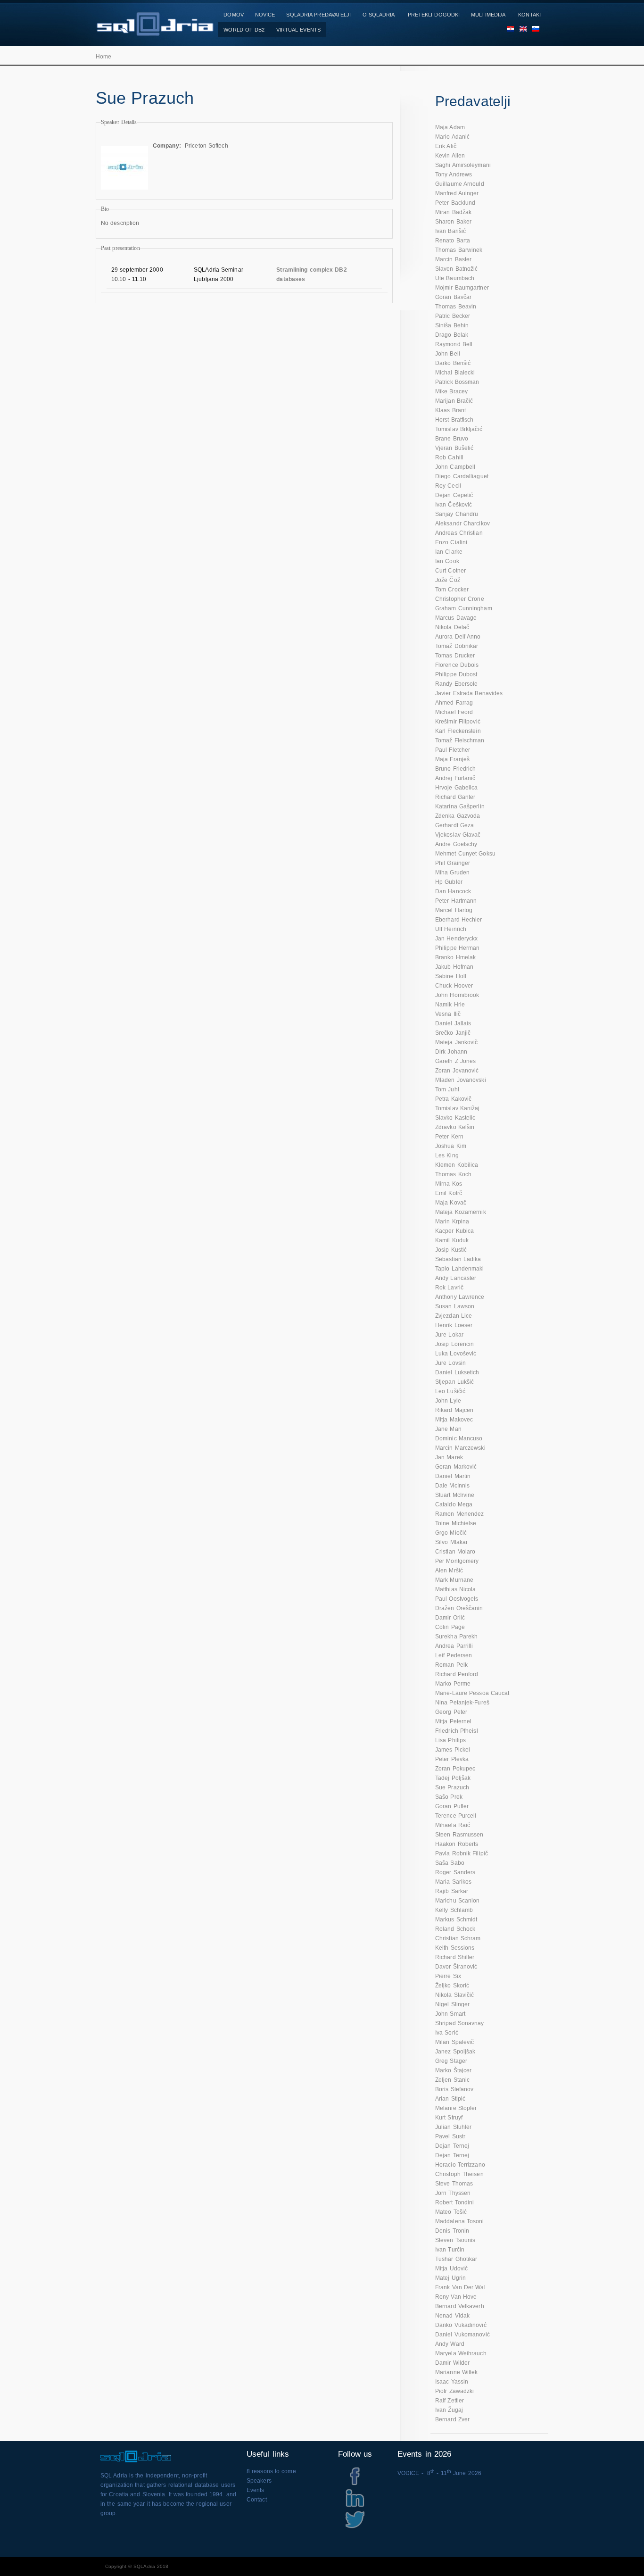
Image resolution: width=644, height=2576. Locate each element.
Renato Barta (453, 241)
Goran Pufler (452, 1806)
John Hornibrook (457, 995)
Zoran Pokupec (455, 1769)
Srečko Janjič (453, 1033)
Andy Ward (450, 2344)
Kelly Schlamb (454, 1910)
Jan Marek (449, 1457)
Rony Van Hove (456, 2297)
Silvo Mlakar (451, 1542)
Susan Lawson (455, 1306)
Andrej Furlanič (455, 778)
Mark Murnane (454, 1580)
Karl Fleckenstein (458, 731)
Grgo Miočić (451, 1533)
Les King (447, 1155)
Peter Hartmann (456, 901)
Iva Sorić (447, 2033)
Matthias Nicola (456, 1589)
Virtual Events (298, 30)
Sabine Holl (451, 976)
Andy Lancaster (456, 1278)
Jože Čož (448, 580)
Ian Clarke (449, 552)
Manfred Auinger (457, 193)
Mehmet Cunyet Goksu (465, 854)
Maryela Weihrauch (461, 2353)
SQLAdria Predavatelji (318, 15)
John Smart (450, 2014)
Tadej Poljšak (453, 1778)
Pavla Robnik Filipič (462, 1853)
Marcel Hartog (454, 910)
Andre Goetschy (456, 844)
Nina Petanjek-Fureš (462, 1703)
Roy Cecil (448, 486)
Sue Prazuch (452, 1787)
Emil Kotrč (449, 1193)
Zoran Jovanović (457, 1071)
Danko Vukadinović (461, 2325)
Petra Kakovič (453, 1099)
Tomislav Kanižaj (458, 1108)
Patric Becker (453, 316)
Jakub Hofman (454, 967)
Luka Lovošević (456, 1354)
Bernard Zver (452, 2419)
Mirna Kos (449, 1184)
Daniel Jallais (453, 1023)
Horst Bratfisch (454, 420)
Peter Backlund (455, 203)
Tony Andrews (454, 175)
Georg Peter (451, 1712)
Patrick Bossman (457, 382)
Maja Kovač (451, 1203)
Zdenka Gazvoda (458, 816)
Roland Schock (455, 1929)
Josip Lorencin (454, 1344)
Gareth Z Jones (455, 1061)
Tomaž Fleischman (460, 740)
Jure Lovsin (450, 1363)
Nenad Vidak (452, 2316)
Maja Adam (450, 127)
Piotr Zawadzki (454, 2391)
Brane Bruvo (452, 439)
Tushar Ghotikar (456, 2259)
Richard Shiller (455, 1957)
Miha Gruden (452, 873)
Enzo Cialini (451, 542)
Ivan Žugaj (449, 2410)
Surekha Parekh (456, 1637)
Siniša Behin (452, 325)
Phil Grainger (453, 863)
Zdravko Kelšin (455, 1127)
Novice (265, 15)
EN (520, 30)
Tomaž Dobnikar (457, 646)
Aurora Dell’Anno (458, 637)
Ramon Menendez (459, 1514)
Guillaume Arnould (460, 184)
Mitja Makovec (454, 1420)
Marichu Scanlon (458, 1901)
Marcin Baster (453, 259)
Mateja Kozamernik (461, 1212)
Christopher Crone (460, 599)
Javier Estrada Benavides (469, 693)
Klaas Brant (450, 410)
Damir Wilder (452, 2363)
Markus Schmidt (456, 1920)
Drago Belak (452, 335)
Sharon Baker (453, 222)
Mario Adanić (452, 137)
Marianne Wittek (457, 2372)
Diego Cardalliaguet (462, 476)
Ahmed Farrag (454, 703)
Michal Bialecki (455, 373)
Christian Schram (458, 1938)
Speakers (259, 2481)
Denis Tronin (452, 2231)
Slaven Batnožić (457, 269)
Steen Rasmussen (459, 1835)
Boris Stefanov (454, 2089)
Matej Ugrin (450, 2278)
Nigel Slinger (452, 2004)
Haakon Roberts (457, 1844)
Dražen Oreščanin (459, 1608)
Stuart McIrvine (455, 1495)
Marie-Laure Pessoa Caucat (472, 1693)
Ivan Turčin (450, 2250)
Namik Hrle (450, 1005)
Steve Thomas (454, 2184)
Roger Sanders (455, 1872)
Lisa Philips (450, 1740)
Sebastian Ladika (458, 1259)
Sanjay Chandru (457, 514)
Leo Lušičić (450, 1391)
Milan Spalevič (454, 2042)
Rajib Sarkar (452, 1891)
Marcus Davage (456, 618)
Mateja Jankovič (457, 1042)
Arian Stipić (450, 2099)
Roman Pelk (451, 1665)
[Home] (155, 31)
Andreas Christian (459, 533)
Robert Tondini (454, 2202)
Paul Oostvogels (457, 1599)
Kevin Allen (450, 156)
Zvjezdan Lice (454, 1316)
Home (103, 57)
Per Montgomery (457, 1561)
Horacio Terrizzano (460, 2165)
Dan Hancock (453, 891)
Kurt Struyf (449, 2118)
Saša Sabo (450, 1863)
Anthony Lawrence (460, 1297)
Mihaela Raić (453, 1825)
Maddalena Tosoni (460, 2221)
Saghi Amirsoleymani (463, 165)
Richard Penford (457, 1674)
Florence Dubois (457, 665)
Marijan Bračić (454, 401)
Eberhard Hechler (459, 920)
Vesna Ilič (448, 1014)
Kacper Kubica (454, 1231)
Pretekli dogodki (434, 15)
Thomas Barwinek (459, 250)
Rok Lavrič (449, 1288)
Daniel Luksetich (457, 1372)
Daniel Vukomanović (462, 2335)
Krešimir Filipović (458, 722)
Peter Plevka (452, 1759)
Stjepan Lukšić (454, 1382)
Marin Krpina (452, 1222)
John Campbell (455, 467)
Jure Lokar (449, 1335)
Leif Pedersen (454, 1655)
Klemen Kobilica (457, 1165)
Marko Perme (453, 1684)
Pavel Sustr (450, 2136)
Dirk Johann (451, 1052)
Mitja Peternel (453, 1721)
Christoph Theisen (459, 2174)
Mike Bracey (451, 391)
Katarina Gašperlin (460, 806)
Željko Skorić (452, 1986)
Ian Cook (447, 561)
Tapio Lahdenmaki (460, 1269)
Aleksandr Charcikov (462, 524)
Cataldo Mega (454, 1504)
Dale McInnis (452, 1486)
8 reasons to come (271, 2471)
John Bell (448, 354)
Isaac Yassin (452, 2382)
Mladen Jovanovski (461, 1080)
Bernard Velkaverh (460, 2306)
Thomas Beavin (456, 307)
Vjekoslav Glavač (458, 835)
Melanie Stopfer (456, 2108)
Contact (257, 2500)
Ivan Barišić (450, 231)
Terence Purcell (456, 1816)
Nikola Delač (452, 627)
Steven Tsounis (455, 2240)
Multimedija (488, 15)
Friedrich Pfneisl (457, 1731)
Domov (234, 15)
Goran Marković (456, 1467)
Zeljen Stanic (452, 2080)
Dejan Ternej (452, 2146)
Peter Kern (449, 1137)
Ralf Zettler (450, 2401)
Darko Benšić (453, 363)
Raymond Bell (454, 344)
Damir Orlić (450, 1618)
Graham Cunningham (464, 608)
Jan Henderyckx (456, 939)
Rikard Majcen (454, 1410)
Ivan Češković (454, 505)
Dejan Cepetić (454, 495)
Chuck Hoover (454, 986)
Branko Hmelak (455, 957)
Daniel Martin (453, 1476)
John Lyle (448, 1401)
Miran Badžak (453, 212)
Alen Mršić (449, 1571)
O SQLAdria (379, 15)
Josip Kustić (451, 1250)
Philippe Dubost (456, 674)
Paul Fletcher (453, 750)
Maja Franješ (452, 759)
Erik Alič (446, 146)
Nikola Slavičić (455, 1995)
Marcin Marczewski (460, 1448)
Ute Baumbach (455, 278)
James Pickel (453, 1750)
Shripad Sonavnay (460, 2023)
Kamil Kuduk (452, 1240)
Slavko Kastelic (455, 1118)
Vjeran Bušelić (454, 448)
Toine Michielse (456, 1523)
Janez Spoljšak (455, 2052)
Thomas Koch (453, 1174)
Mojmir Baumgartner (462, 288)
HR (508, 30)
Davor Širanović (456, 1967)
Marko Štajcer (453, 2070)
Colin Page (450, 1627)
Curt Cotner (450, 571)
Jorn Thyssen (453, 2193)
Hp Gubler (449, 882)
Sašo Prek (449, 1797)
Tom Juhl (447, 1089)
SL (533, 30)
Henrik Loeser (454, 1325)
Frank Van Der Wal (460, 2287)
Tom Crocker (452, 590)
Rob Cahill (449, 457)
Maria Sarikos (453, 1882)
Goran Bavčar (453, 297)
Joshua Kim (451, 1146)
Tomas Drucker (455, 656)
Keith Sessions (455, 1948)
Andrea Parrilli (454, 1646)
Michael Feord (454, 712)
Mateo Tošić (451, 2212)
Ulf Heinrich (451, 929)
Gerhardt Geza (454, 825)
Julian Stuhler (453, 2127)
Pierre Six (448, 1976)
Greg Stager (451, 2061)
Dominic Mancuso (459, 1438)
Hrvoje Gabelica (457, 788)
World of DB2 (244, 30)
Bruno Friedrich (456, 769)
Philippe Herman (458, 948)
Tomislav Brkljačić (459, 429)
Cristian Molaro (455, 1552)
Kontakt (530, 15)
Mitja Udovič (451, 2269)
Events (256, 2490)
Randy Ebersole (456, 684)
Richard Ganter (455, 797)
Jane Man (448, 1429)
